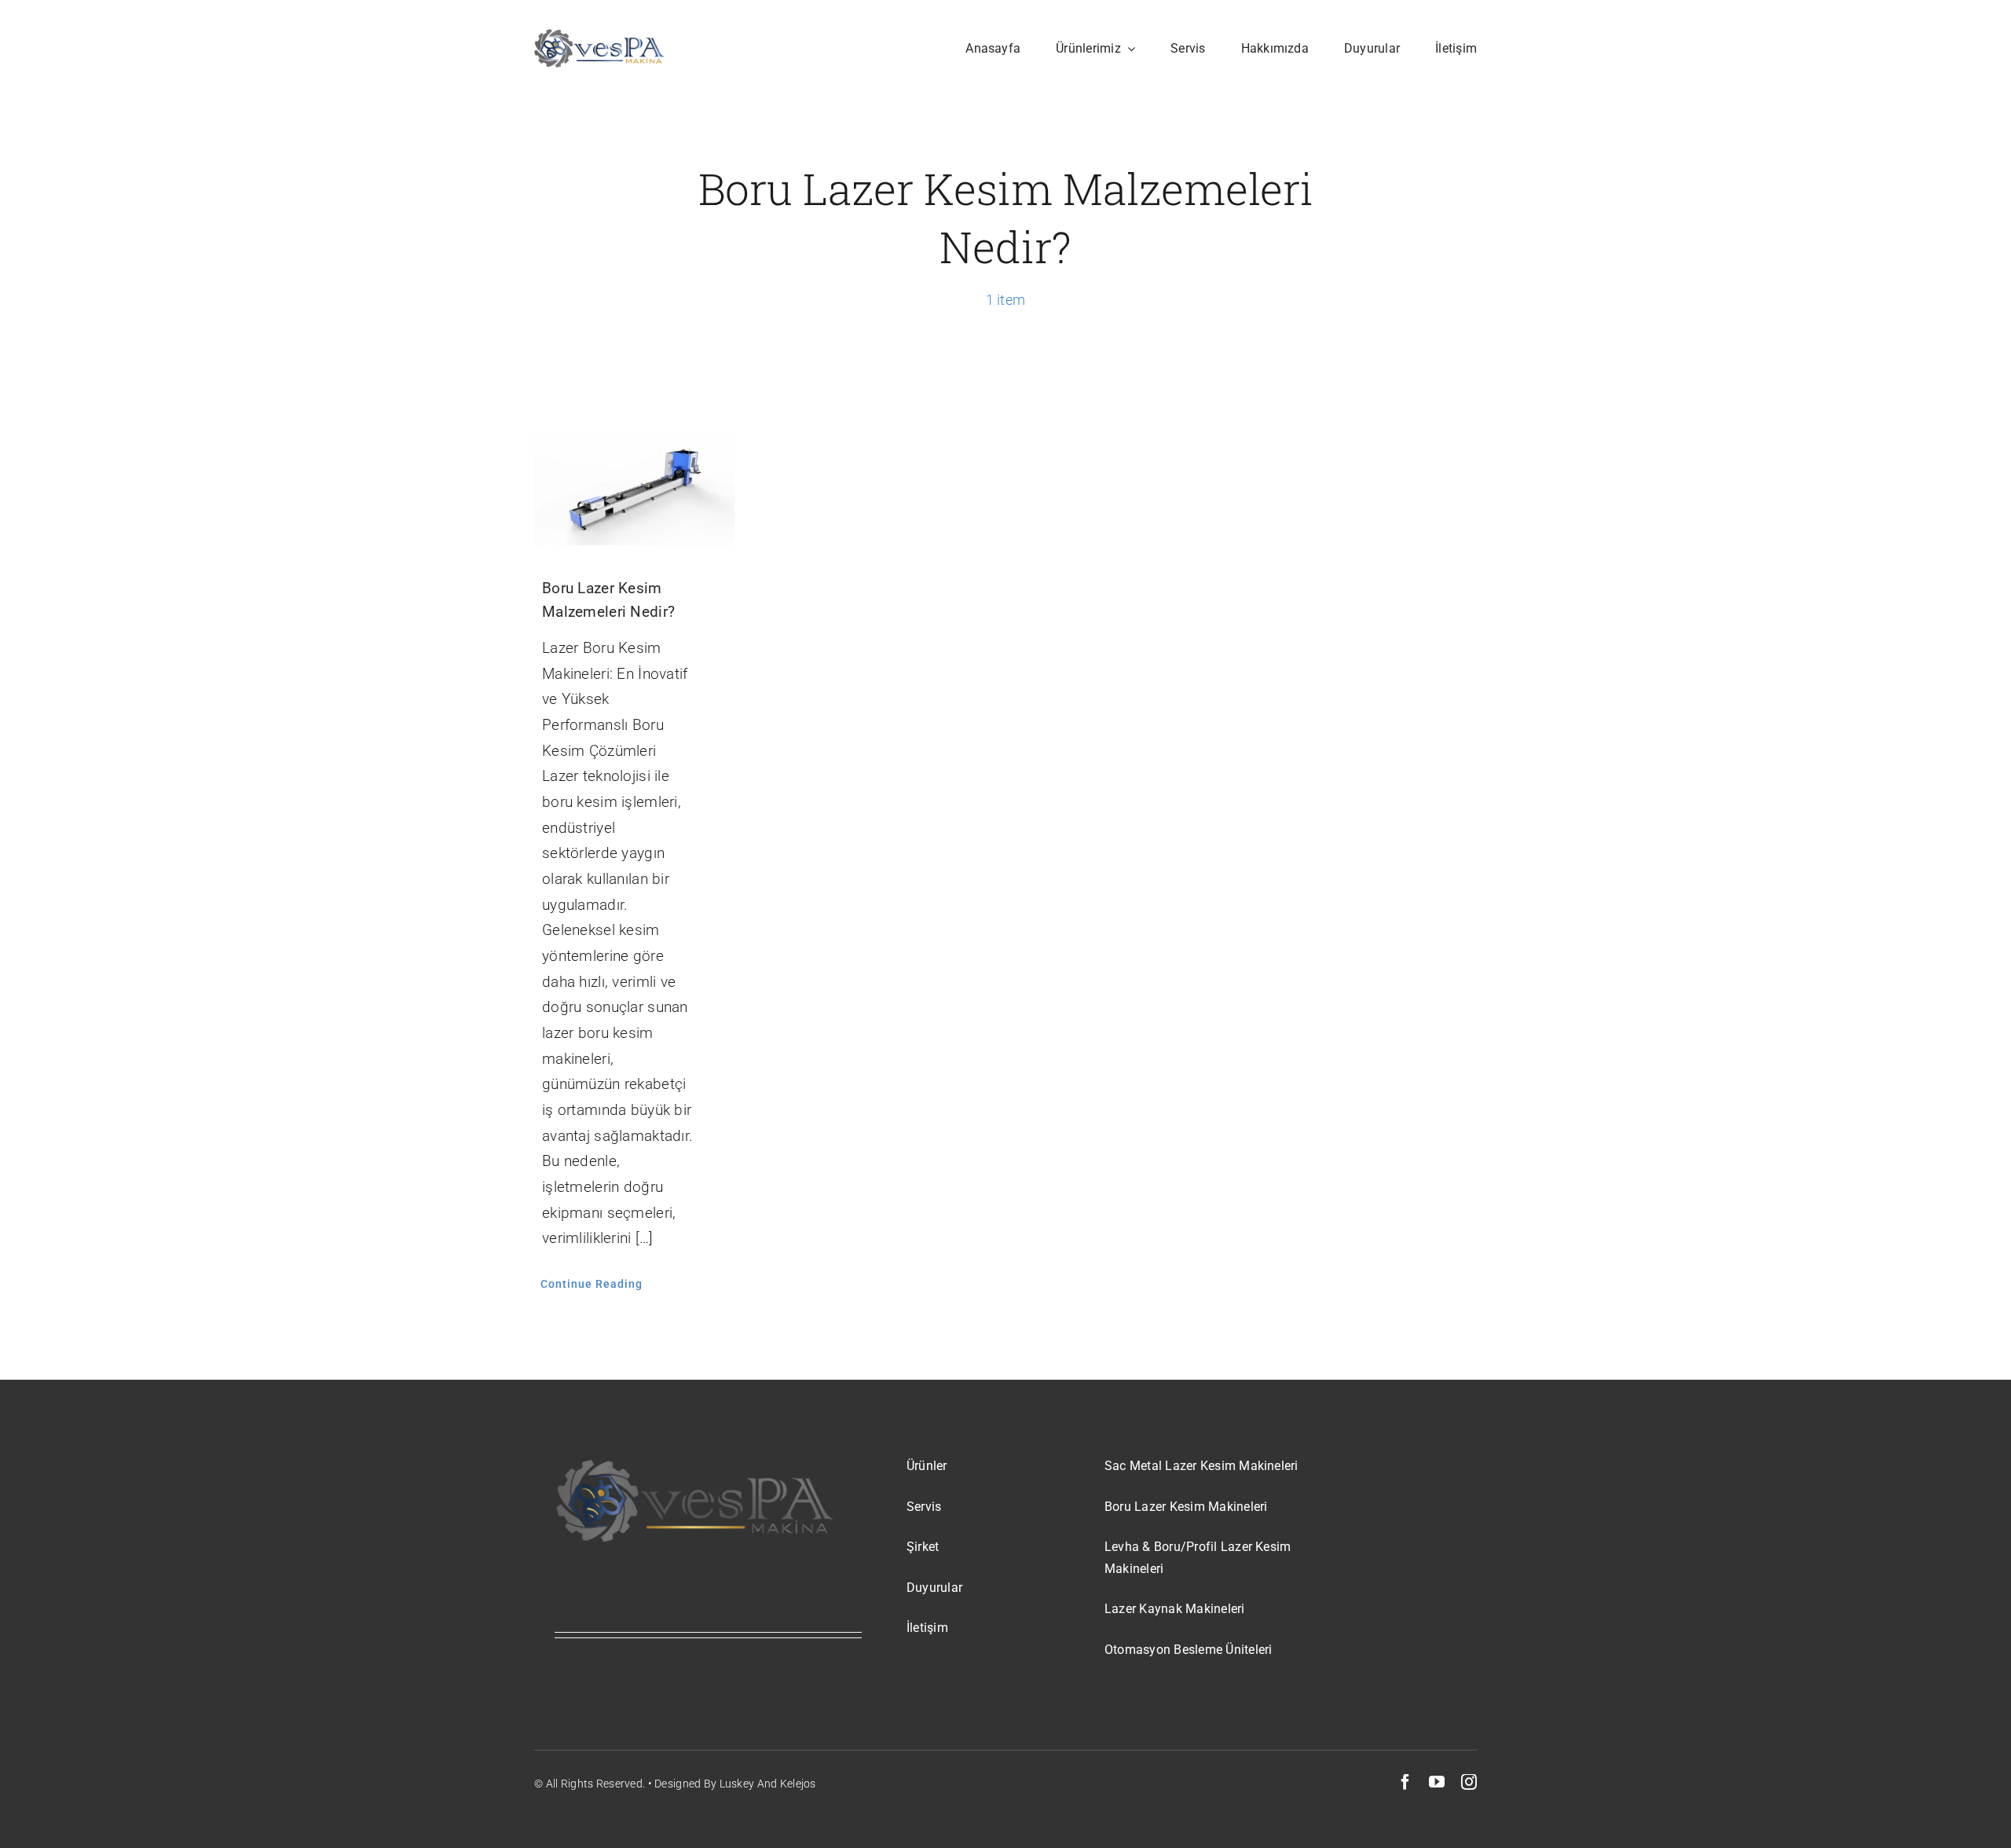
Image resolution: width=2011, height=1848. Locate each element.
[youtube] (1437, 1782)
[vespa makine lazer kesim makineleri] (599, 37)
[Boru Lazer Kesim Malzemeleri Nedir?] (634, 488)
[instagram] (1469, 1782)
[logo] (694, 1463)
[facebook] (1405, 1782)
